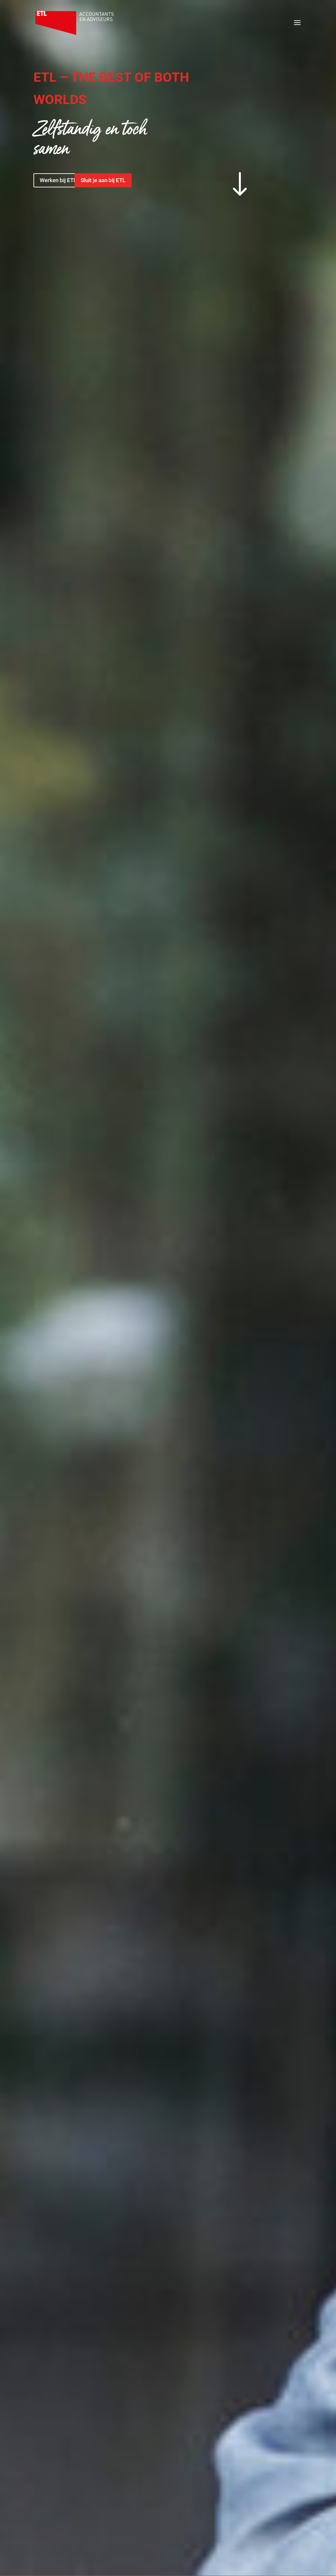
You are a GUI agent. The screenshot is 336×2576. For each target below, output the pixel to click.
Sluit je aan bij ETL (103, 180)
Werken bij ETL (58, 180)
